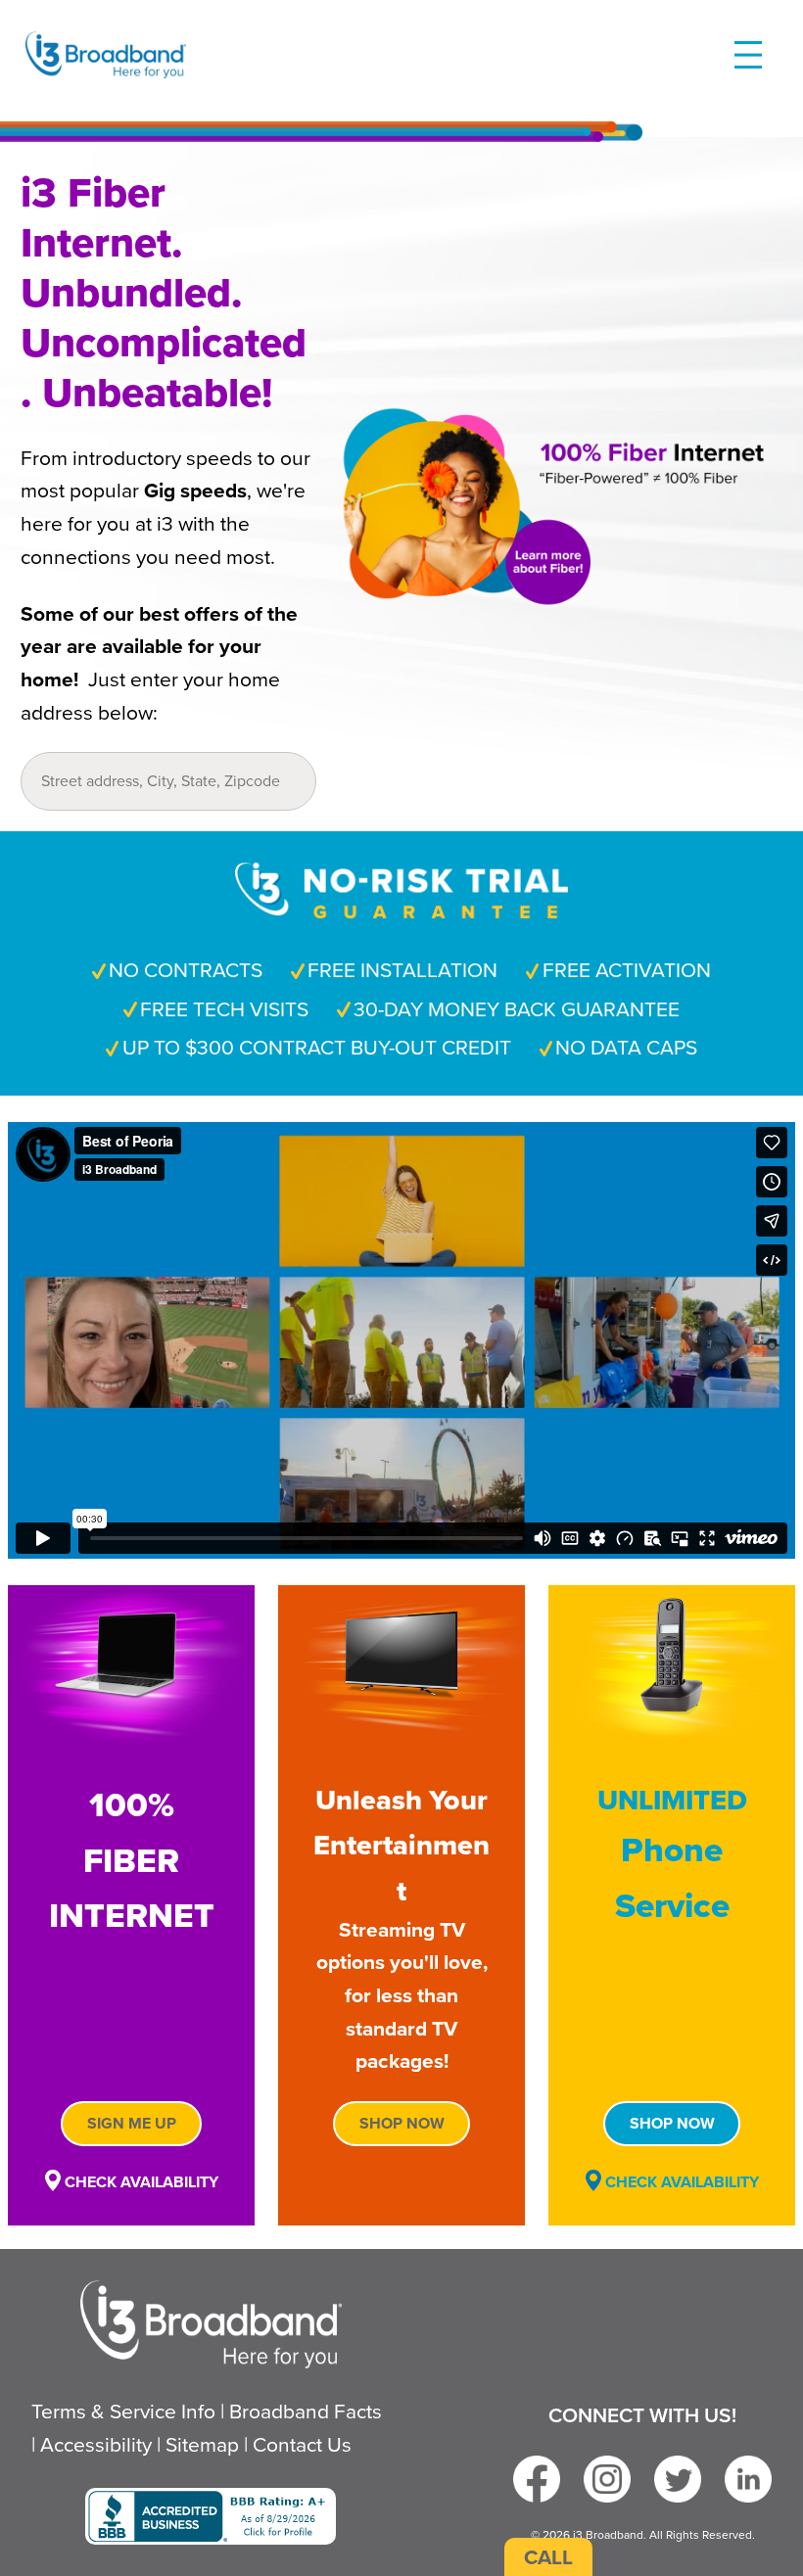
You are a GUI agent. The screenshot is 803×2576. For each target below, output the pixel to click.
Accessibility (96, 2444)
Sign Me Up (132, 2123)
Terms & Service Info (123, 2411)
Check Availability (140, 2182)
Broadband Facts (306, 2411)
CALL (548, 2557)
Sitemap (202, 2444)
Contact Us (302, 2444)
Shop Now (402, 2123)
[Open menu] (748, 55)
